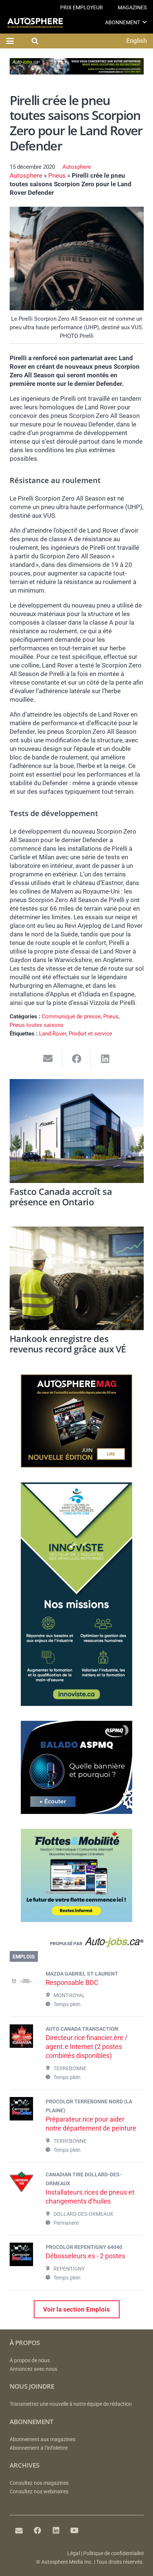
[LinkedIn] (56, 2531)
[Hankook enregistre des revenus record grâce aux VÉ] (77, 1279)
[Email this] (48, 1059)
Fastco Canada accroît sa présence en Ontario (61, 1197)
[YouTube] (75, 2531)
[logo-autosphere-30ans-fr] (35, 23)
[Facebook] (38, 2531)
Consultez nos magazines (39, 2483)
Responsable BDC (72, 1982)
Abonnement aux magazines (43, 2439)
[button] (145, 22)
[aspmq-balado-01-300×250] (76, 1812)
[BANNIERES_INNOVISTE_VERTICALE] (76, 1704)
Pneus (57, 175)
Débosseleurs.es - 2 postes (85, 2256)
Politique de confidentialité (113, 2553)
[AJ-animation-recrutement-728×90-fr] (77, 72)
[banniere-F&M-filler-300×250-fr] (76, 1920)
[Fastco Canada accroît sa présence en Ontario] (77, 1131)
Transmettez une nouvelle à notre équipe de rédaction (71, 2404)
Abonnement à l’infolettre (39, 2448)
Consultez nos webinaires (39, 2492)
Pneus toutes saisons (37, 1025)
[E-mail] (19, 2531)
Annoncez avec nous (33, 2369)
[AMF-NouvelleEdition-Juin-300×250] (76, 1465)
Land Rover (53, 1034)
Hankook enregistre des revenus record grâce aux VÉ (68, 1344)
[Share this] (77, 1059)
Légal (74, 2553)
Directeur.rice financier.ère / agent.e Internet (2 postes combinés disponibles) (87, 2047)
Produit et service (90, 1034)
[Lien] (77, 1944)
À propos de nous (30, 2361)
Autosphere (77, 167)
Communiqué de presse (71, 1016)
